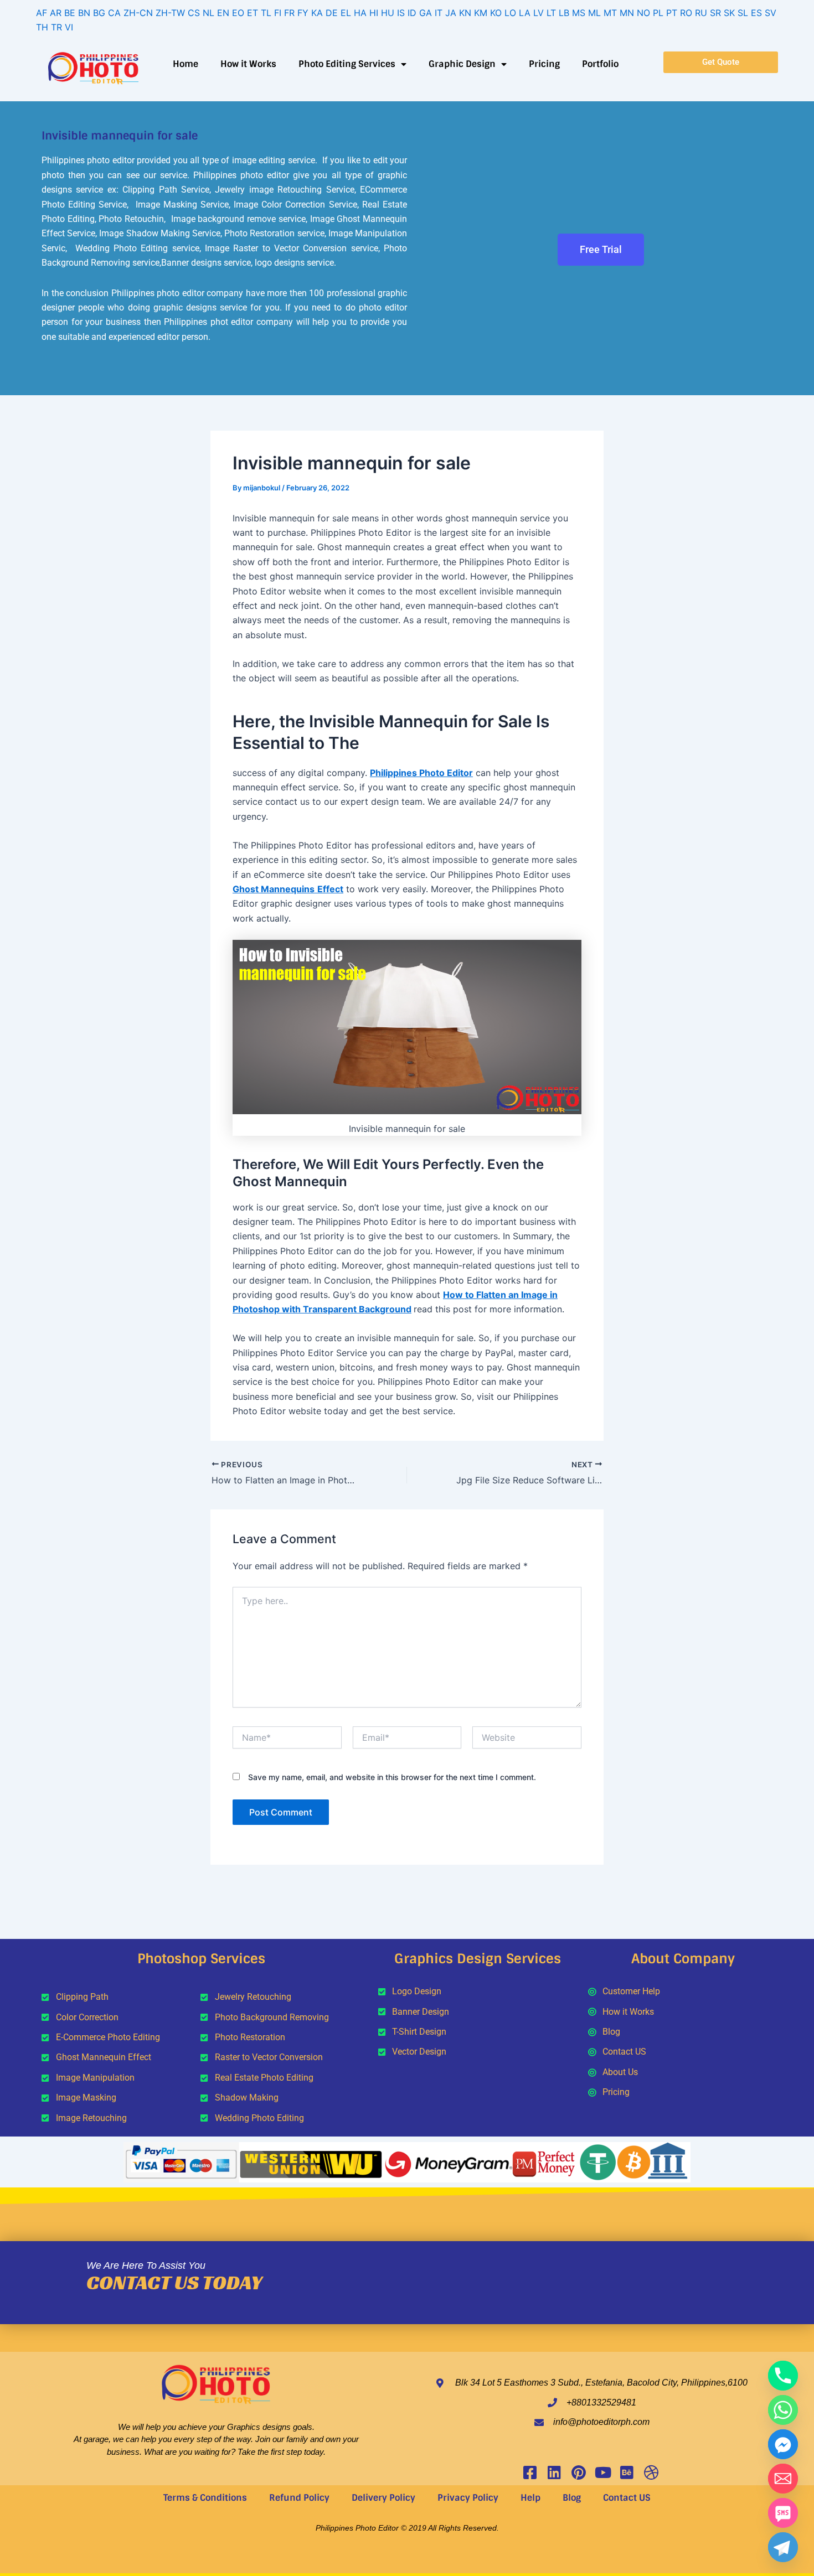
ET (253, 13)
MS (579, 13)
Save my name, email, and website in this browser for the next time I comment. (392, 1777)
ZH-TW (170, 13)
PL (658, 13)
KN (465, 13)
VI (69, 27)
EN (223, 13)
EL (346, 13)
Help (530, 2498)
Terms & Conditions (205, 2498)
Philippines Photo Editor (421, 773)
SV (771, 13)
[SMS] (783, 2513)
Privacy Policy (468, 2498)
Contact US (627, 2498)
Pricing (544, 64)
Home (186, 64)
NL (208, 13)
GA (426, 13)
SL (743, 13)
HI (374, 13)
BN (84, 13)
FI (278, 13)
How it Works (248, 64)
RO (686, 13)
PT (672, 13)
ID (412, 13)
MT (610, 13)
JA (451, 13)
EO (238, 13)
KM (481, 13)
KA (317, 13)
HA (360, 13)
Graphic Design (462, 64)
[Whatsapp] (783, 2410)
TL (266, 13)
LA (525, 13)
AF (42, 13)
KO (496, 13)
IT (439, 13)
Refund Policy (299, 2498)
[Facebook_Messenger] (783, 2444)
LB (564, 13)
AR (56, 13)
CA (114, 13)
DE (332, 13)
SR (715, 13)
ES (756, 13)
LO (510, 13)
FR (289, 13)
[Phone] (783, 2376)
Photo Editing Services (347, 64)
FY (303, 13)
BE (70, 13)
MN (627, 13)
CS (194, 13)
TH (42, 27)
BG (99, 13)
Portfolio (600, 64)
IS (401, 13)
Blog (572, 2498)
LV (539, 13)
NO (643, 13)
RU (701, 13)
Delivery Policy (383, 2498)
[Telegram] (783, 2547)
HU (388, 13)
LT (551, 13)
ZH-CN (138, 13)
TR (56, 27)
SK (729, 13)
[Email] (783, 2479)
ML (594, 13)
